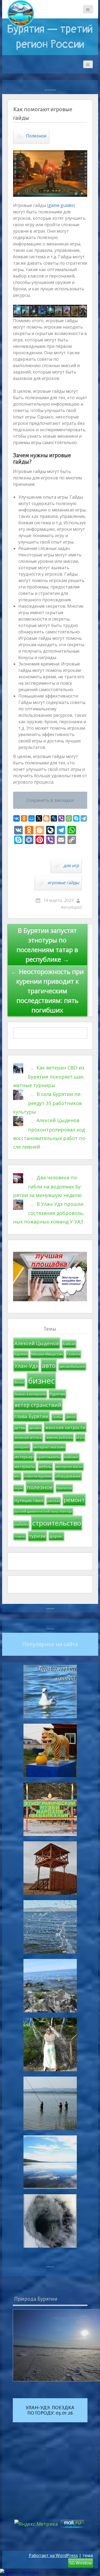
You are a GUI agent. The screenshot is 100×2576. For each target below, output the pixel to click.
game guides (61, 205)
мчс (17, 1476)
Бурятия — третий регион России (50, 37)
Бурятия (21, 1354)
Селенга (73, 1354)
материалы (25, 1466)
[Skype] (76, 818)
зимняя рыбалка (59, 1437)
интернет (22, 1447)
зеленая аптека (28, 1437)
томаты (20, 1537)
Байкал (69, 1344)
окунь (19, 1488)
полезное (40, 1487)
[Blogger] (46, 818)
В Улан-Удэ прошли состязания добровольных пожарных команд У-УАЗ (49, 1213)
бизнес (41, 1381)
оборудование (68, 1476)
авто (49, 1365)
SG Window (81, 2563)
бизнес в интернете (30, 1394)
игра (80, 1437)
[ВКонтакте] (17, 818)
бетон (19, 1382)
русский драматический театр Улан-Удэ (43, 1511)
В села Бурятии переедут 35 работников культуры (47, 1103)
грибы (57, 1417)
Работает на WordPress (53, 2555)
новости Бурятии (38, 1476)
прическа (64, 1488)
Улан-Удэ (26, 1366)
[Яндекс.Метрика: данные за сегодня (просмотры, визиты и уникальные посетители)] (19, 2572)
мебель (45, 1466)
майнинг (71, 1457)
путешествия (29, 1500)
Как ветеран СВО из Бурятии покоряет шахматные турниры (49, 1077)
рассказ (54, 1501)
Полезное (36, 136)
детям (20, 1428)
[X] (39, 818)
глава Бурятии (31, 1416)
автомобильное (72, 1367)
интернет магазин (49, 1447)
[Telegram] (84, 818)
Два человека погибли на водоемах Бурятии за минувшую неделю (48, 1186)
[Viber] (61, 818)
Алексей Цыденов (37, 1343)
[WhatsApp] (69, 818)
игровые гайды (63, 883)
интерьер (24, 1457)
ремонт (74, 1500)
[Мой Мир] (31, 818)
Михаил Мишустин (47, 1354)
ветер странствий (38, 1405)
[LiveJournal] (54, 818)
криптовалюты (49, 1457)
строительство (57, 1523)
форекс (56, 1536)
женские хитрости (65, 1427)
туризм (37, 1536)
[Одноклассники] (24, 818)
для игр (71, 865)
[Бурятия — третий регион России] (21, 13)
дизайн (35, 1428)
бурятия (57, 1394)
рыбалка (21, 1524)
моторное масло (69, 1467)
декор (71, 1417)
